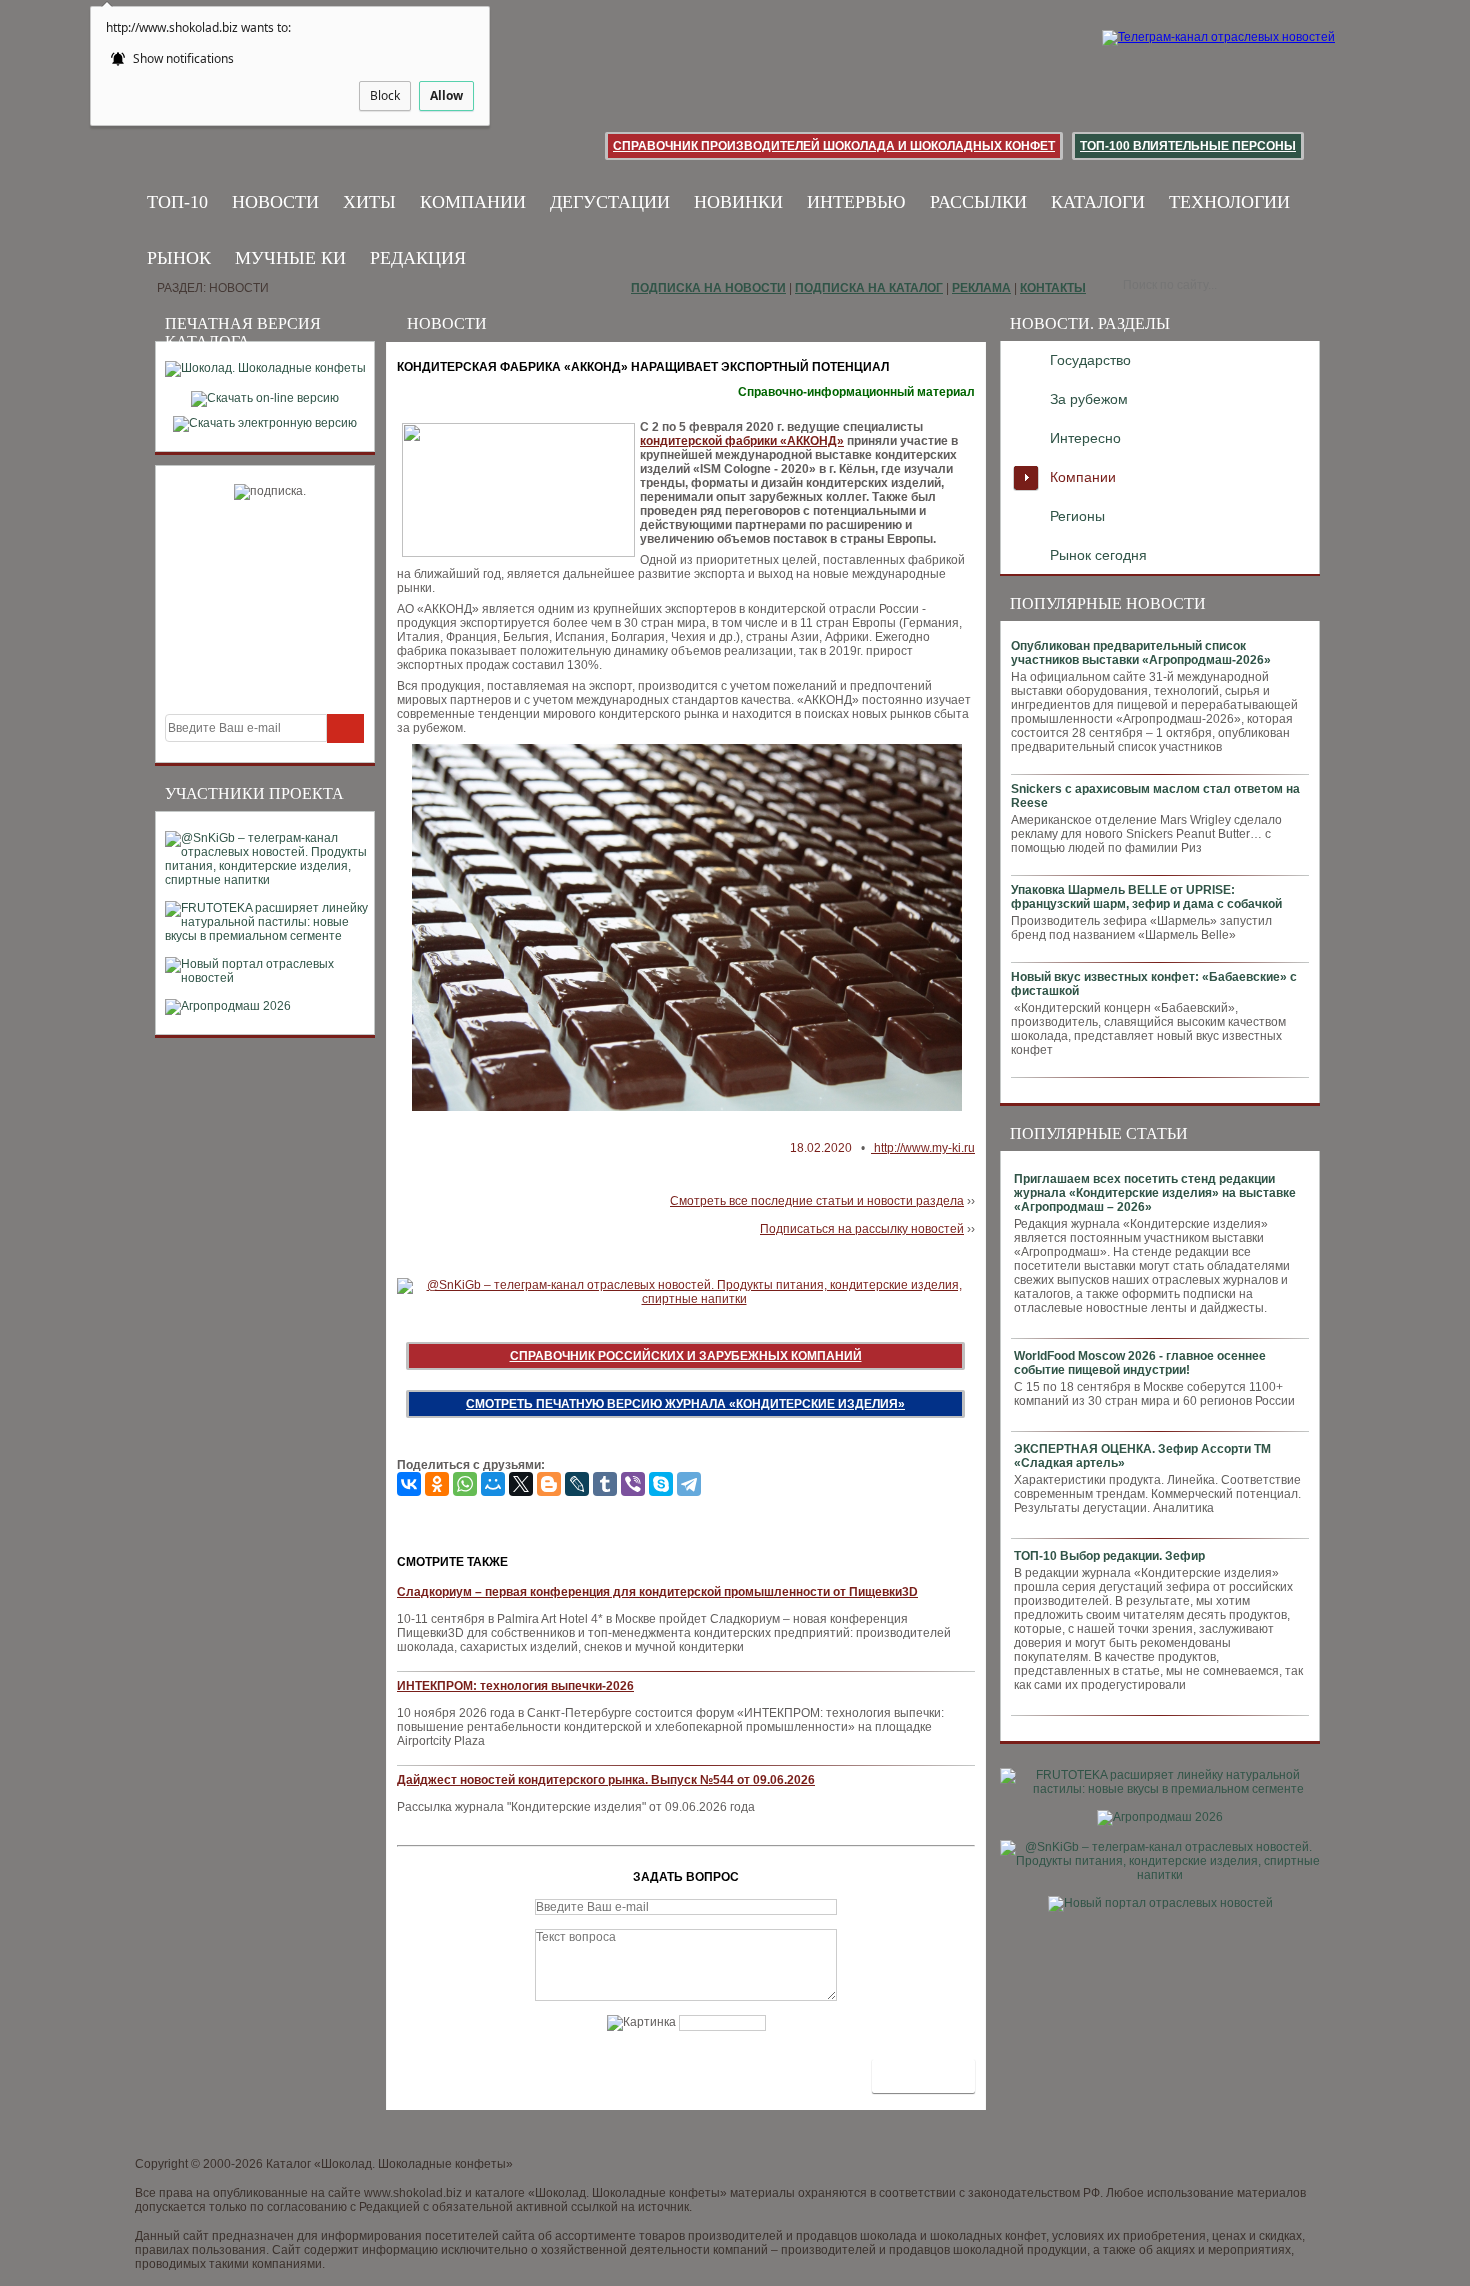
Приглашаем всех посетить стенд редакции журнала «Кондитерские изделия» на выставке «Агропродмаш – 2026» (1155, 1193)
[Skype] (661, 1484)
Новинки (738, 202)
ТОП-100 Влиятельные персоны (1188, 146)
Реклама (981, 288)
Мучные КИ (290, 258)
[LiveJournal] (577, 1484)
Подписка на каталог (869, 288)
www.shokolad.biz (413, 2193)
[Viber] (633, 1484)
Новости (275, 202)
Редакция (418, 258)
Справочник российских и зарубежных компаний (686, 1356)
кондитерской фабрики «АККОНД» (742, 441)
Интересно (1085, 438)
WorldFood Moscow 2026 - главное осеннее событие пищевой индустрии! (1140, 1363)
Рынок (179, 258)
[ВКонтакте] (409, 1484)
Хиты (369, 202)
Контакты (1053, 288)
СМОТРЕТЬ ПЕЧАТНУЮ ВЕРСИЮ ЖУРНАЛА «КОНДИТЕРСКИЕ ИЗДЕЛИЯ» (685, 1404)
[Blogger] (549, 1484)
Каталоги (1098, 202)
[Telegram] (689, 1484)
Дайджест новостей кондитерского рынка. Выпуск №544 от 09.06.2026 (606, 1780)
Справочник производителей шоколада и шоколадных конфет (834, 146)
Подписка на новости (708, 288)
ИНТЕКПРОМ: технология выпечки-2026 (515, 1686)
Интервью (856, 202)
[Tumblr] (605, 1484)
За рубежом (1089, 399)
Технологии (1229, 202)
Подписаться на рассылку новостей (862, 1229)
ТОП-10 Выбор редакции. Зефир (1109, 1556)
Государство (1090, 360)
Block (385, 95)
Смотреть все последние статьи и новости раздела (817, 1201)
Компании (473, 202)
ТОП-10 (177, 202)
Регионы (1077, 516)
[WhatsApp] (465, 1484)
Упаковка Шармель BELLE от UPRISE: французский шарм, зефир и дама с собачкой (1146, 897)
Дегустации (610, 202)
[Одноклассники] (437, 1484)
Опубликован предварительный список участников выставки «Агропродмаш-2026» (1141, 653)
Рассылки (978, 202)
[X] (521, 1484)
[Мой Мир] (493, 1484)
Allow (446, 95)
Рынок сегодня (1098, 555)
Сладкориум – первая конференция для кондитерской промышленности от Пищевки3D (657, 1592)
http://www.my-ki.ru (923, 1148)
